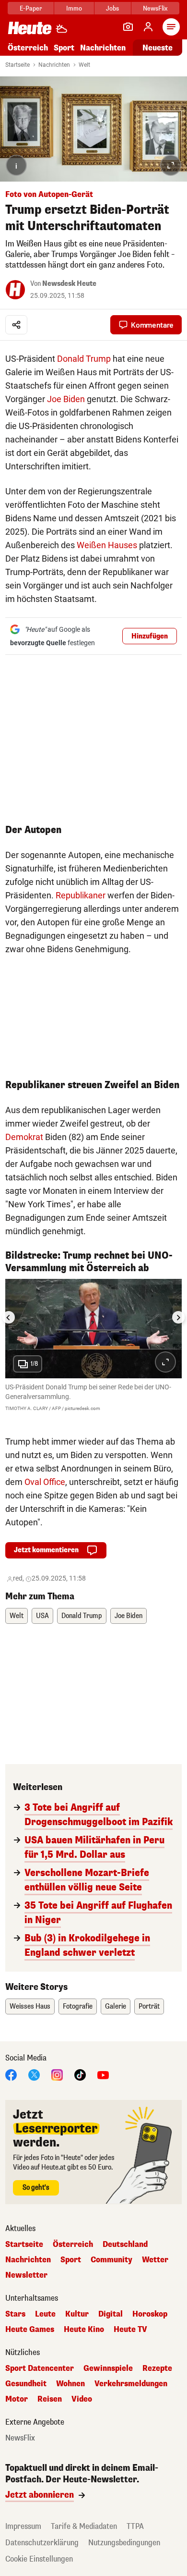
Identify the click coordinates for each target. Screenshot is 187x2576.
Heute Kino (84, 2330)
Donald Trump (84, 359)
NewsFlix (155, 8)
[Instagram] (57, 2075)
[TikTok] (80, 2075)
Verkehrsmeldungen (131, 2384)
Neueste (158, 48)
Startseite (18, 65)
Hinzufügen (150, 636)
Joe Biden (66, 399)
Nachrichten (54, 65)
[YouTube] (103, 2075)
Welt (84, 65)
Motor (17, 2399)
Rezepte (157, 2368)
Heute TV (130, 2330)
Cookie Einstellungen (39, 2559)
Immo (74, 8)
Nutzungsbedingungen (124, 2543)
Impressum (23, 2526)
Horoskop (150, 2314)
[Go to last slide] (9, 1317)
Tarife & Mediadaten (84, 2526)
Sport (64, 48)
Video (82, 2399)
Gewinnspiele (108, 2368)
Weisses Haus (30, 2006)
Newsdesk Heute (69, 284)
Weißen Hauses (107, 545)
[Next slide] (178, 1317)
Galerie (116, 2006)
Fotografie (78, 2006)
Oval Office (45, 1482)
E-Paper (31, 8)
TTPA (135, 2526)
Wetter (155, 2260)
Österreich (28, 48)
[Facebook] (11, 2075)
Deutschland (125, 2245)
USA (42, 1616)
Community (111, 2260)
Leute (45, 2314)
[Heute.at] (30, 28)
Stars (15, 2314)
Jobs (112, 8)
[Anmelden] (148, 27)
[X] (34, 2075)
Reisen (50, 2399)
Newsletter (26, 2275)
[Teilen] (16, 325)
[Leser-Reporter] (128, 27)
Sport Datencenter (40, 2368)
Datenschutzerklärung (42, 2543)
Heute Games (30, 2330)
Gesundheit (26, 2384)
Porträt (149, 2006)
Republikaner (81, 895)
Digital (111, 2314)
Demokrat (24, 1137)
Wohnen (70, 2384)
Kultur (77, 2314)
